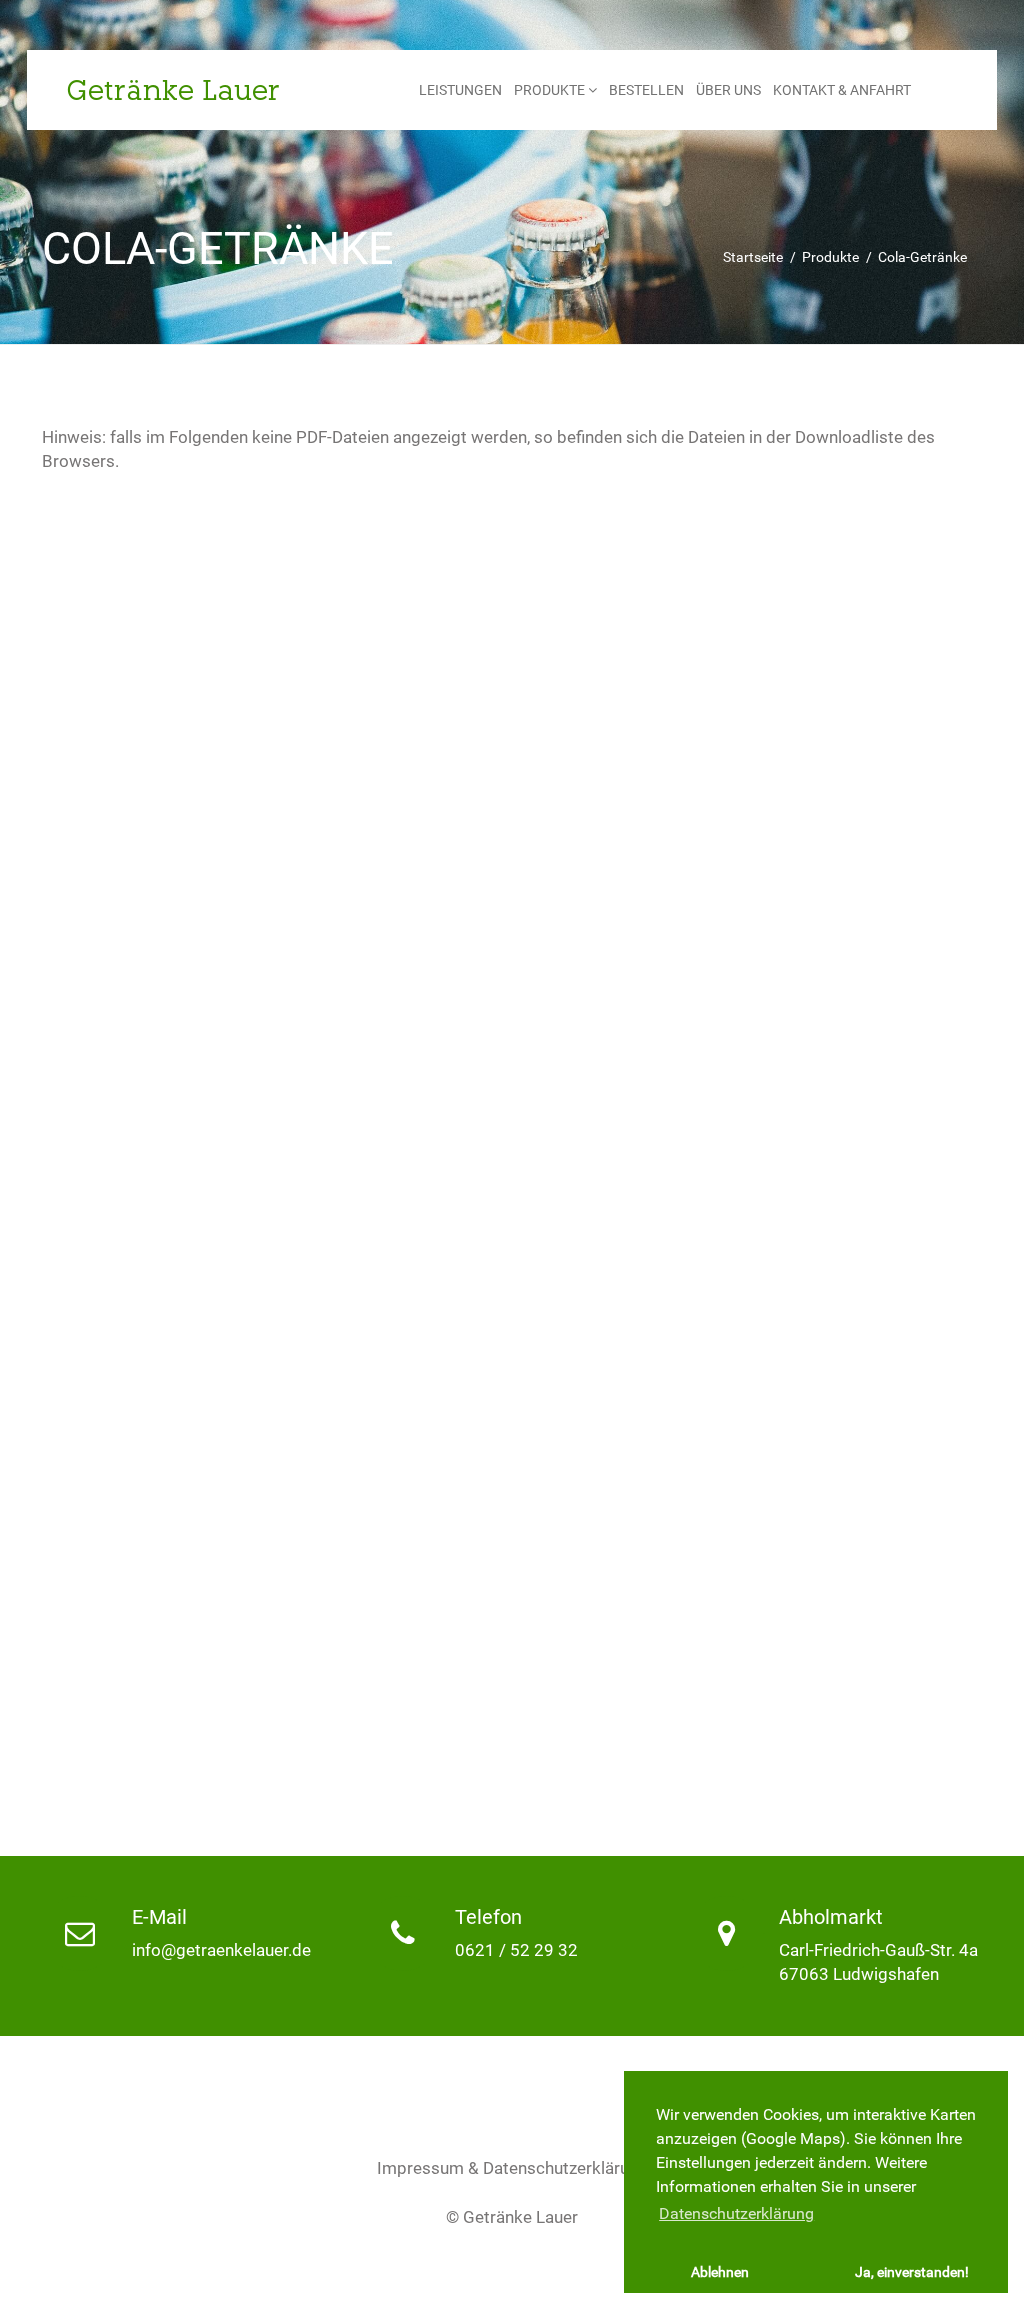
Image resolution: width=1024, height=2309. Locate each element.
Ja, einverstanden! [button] (912, 2272)
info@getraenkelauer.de (221, 1950)
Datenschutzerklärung (565, 2168)
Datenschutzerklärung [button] (736, 2213)
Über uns (728, 90)
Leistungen (460, 90)
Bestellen (646, 90)
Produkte (551, 90)
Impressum (420, 2168)
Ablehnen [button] (720, 2272)
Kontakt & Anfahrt (842, 90)
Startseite (753, 257)
